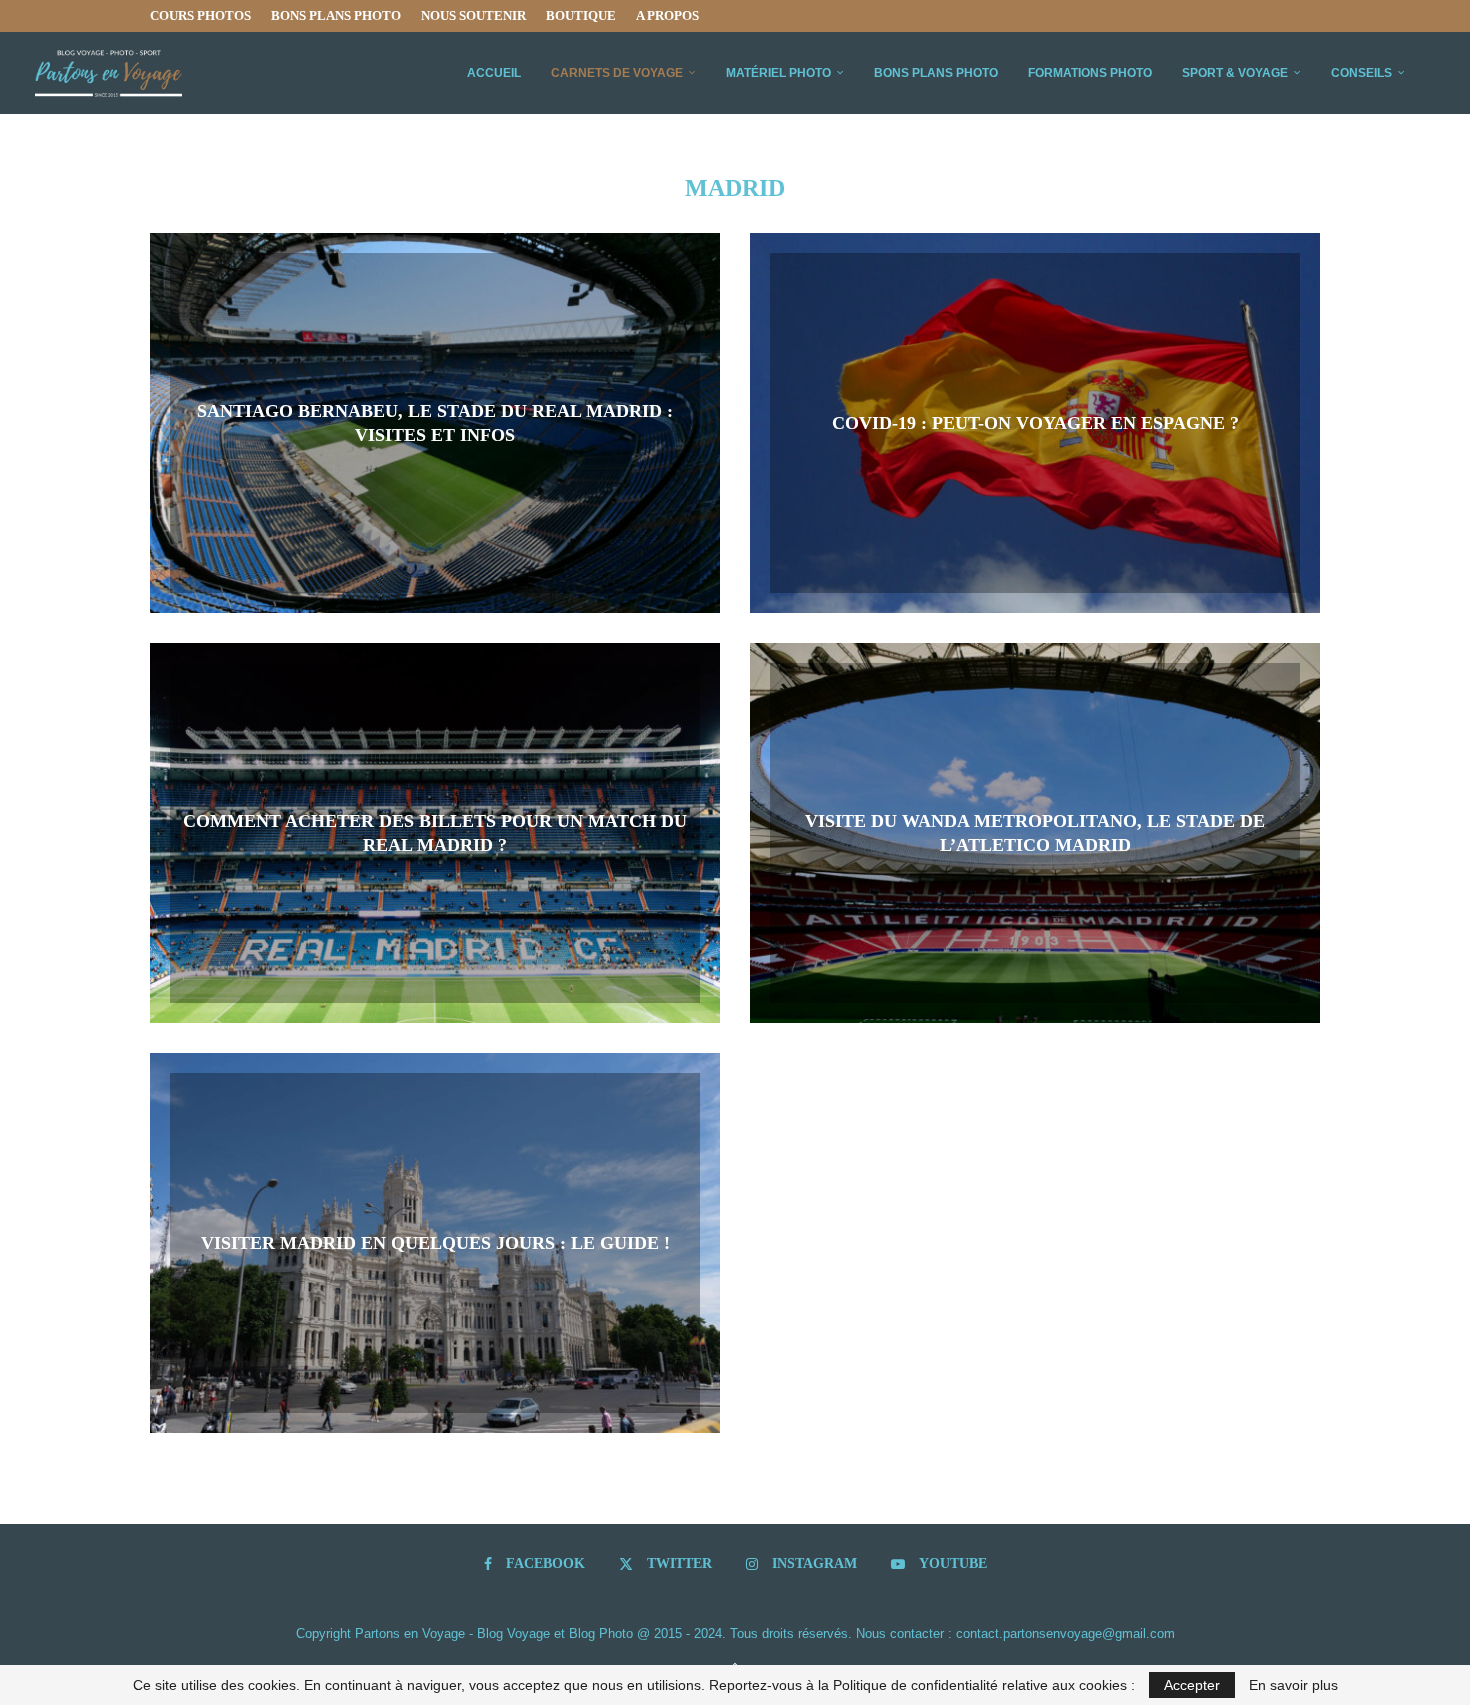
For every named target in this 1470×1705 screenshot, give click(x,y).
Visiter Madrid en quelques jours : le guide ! (435, 1243)
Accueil (494, 73)
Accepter (1192, 1685)
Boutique (581, 15)
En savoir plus (1293, 1685)
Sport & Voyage (1235, 73)
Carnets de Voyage (617, 73)
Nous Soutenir (473, 15)
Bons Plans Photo (336, 15)
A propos (667, 15)
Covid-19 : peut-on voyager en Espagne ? (1035, 423)
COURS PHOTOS (200, 15)
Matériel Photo (778, 73)
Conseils (1361, 73)
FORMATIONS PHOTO (1090, 73)
